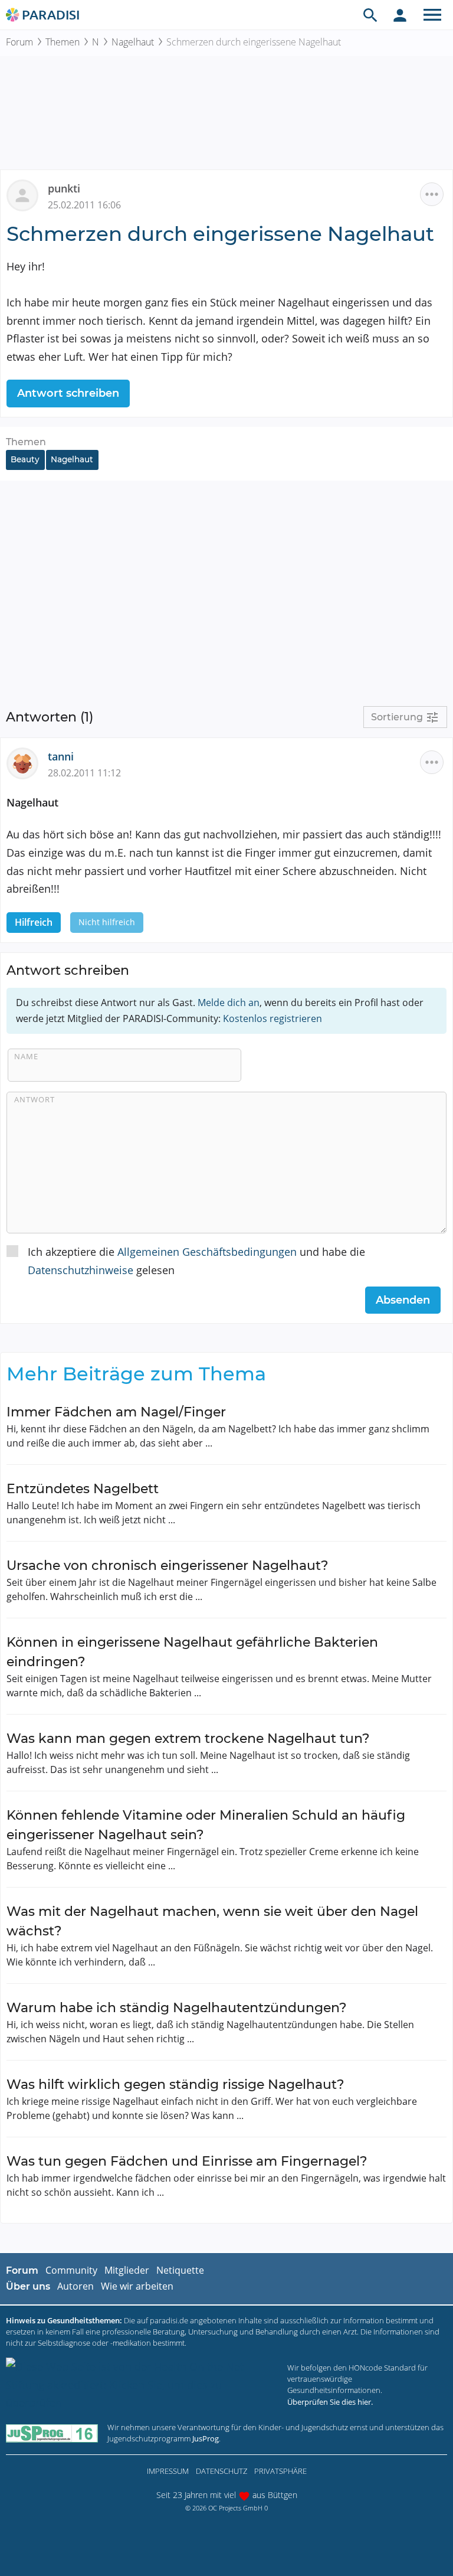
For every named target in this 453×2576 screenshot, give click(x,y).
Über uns (28, 2286)
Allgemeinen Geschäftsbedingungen (207, 1252)
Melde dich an (229, 1003)
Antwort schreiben (68, 393)
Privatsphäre (280, 2471)
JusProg (206, 2438)
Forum (19, 42)
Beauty (25, 459)
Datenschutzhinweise (81, 1270)
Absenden (403, 1300)
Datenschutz (221, 2471)
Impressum (168, 2471)
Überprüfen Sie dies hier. (330, 2402)
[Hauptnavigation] (432, 15)
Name (26, 1056)
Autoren (75, 2286)
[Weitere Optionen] (432, 194)
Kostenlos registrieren (273, 1018)
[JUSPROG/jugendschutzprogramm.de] (52, 2433)
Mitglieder (127, 2270)
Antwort (35, 1099)
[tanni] (27, 762)
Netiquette (180, 2270)
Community (71, 2270)
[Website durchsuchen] (370, 15)
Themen (63, 42)
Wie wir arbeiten (137, 2286)
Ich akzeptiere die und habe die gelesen (196, 1261)
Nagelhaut (133, 42)
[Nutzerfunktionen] (400, 15)
